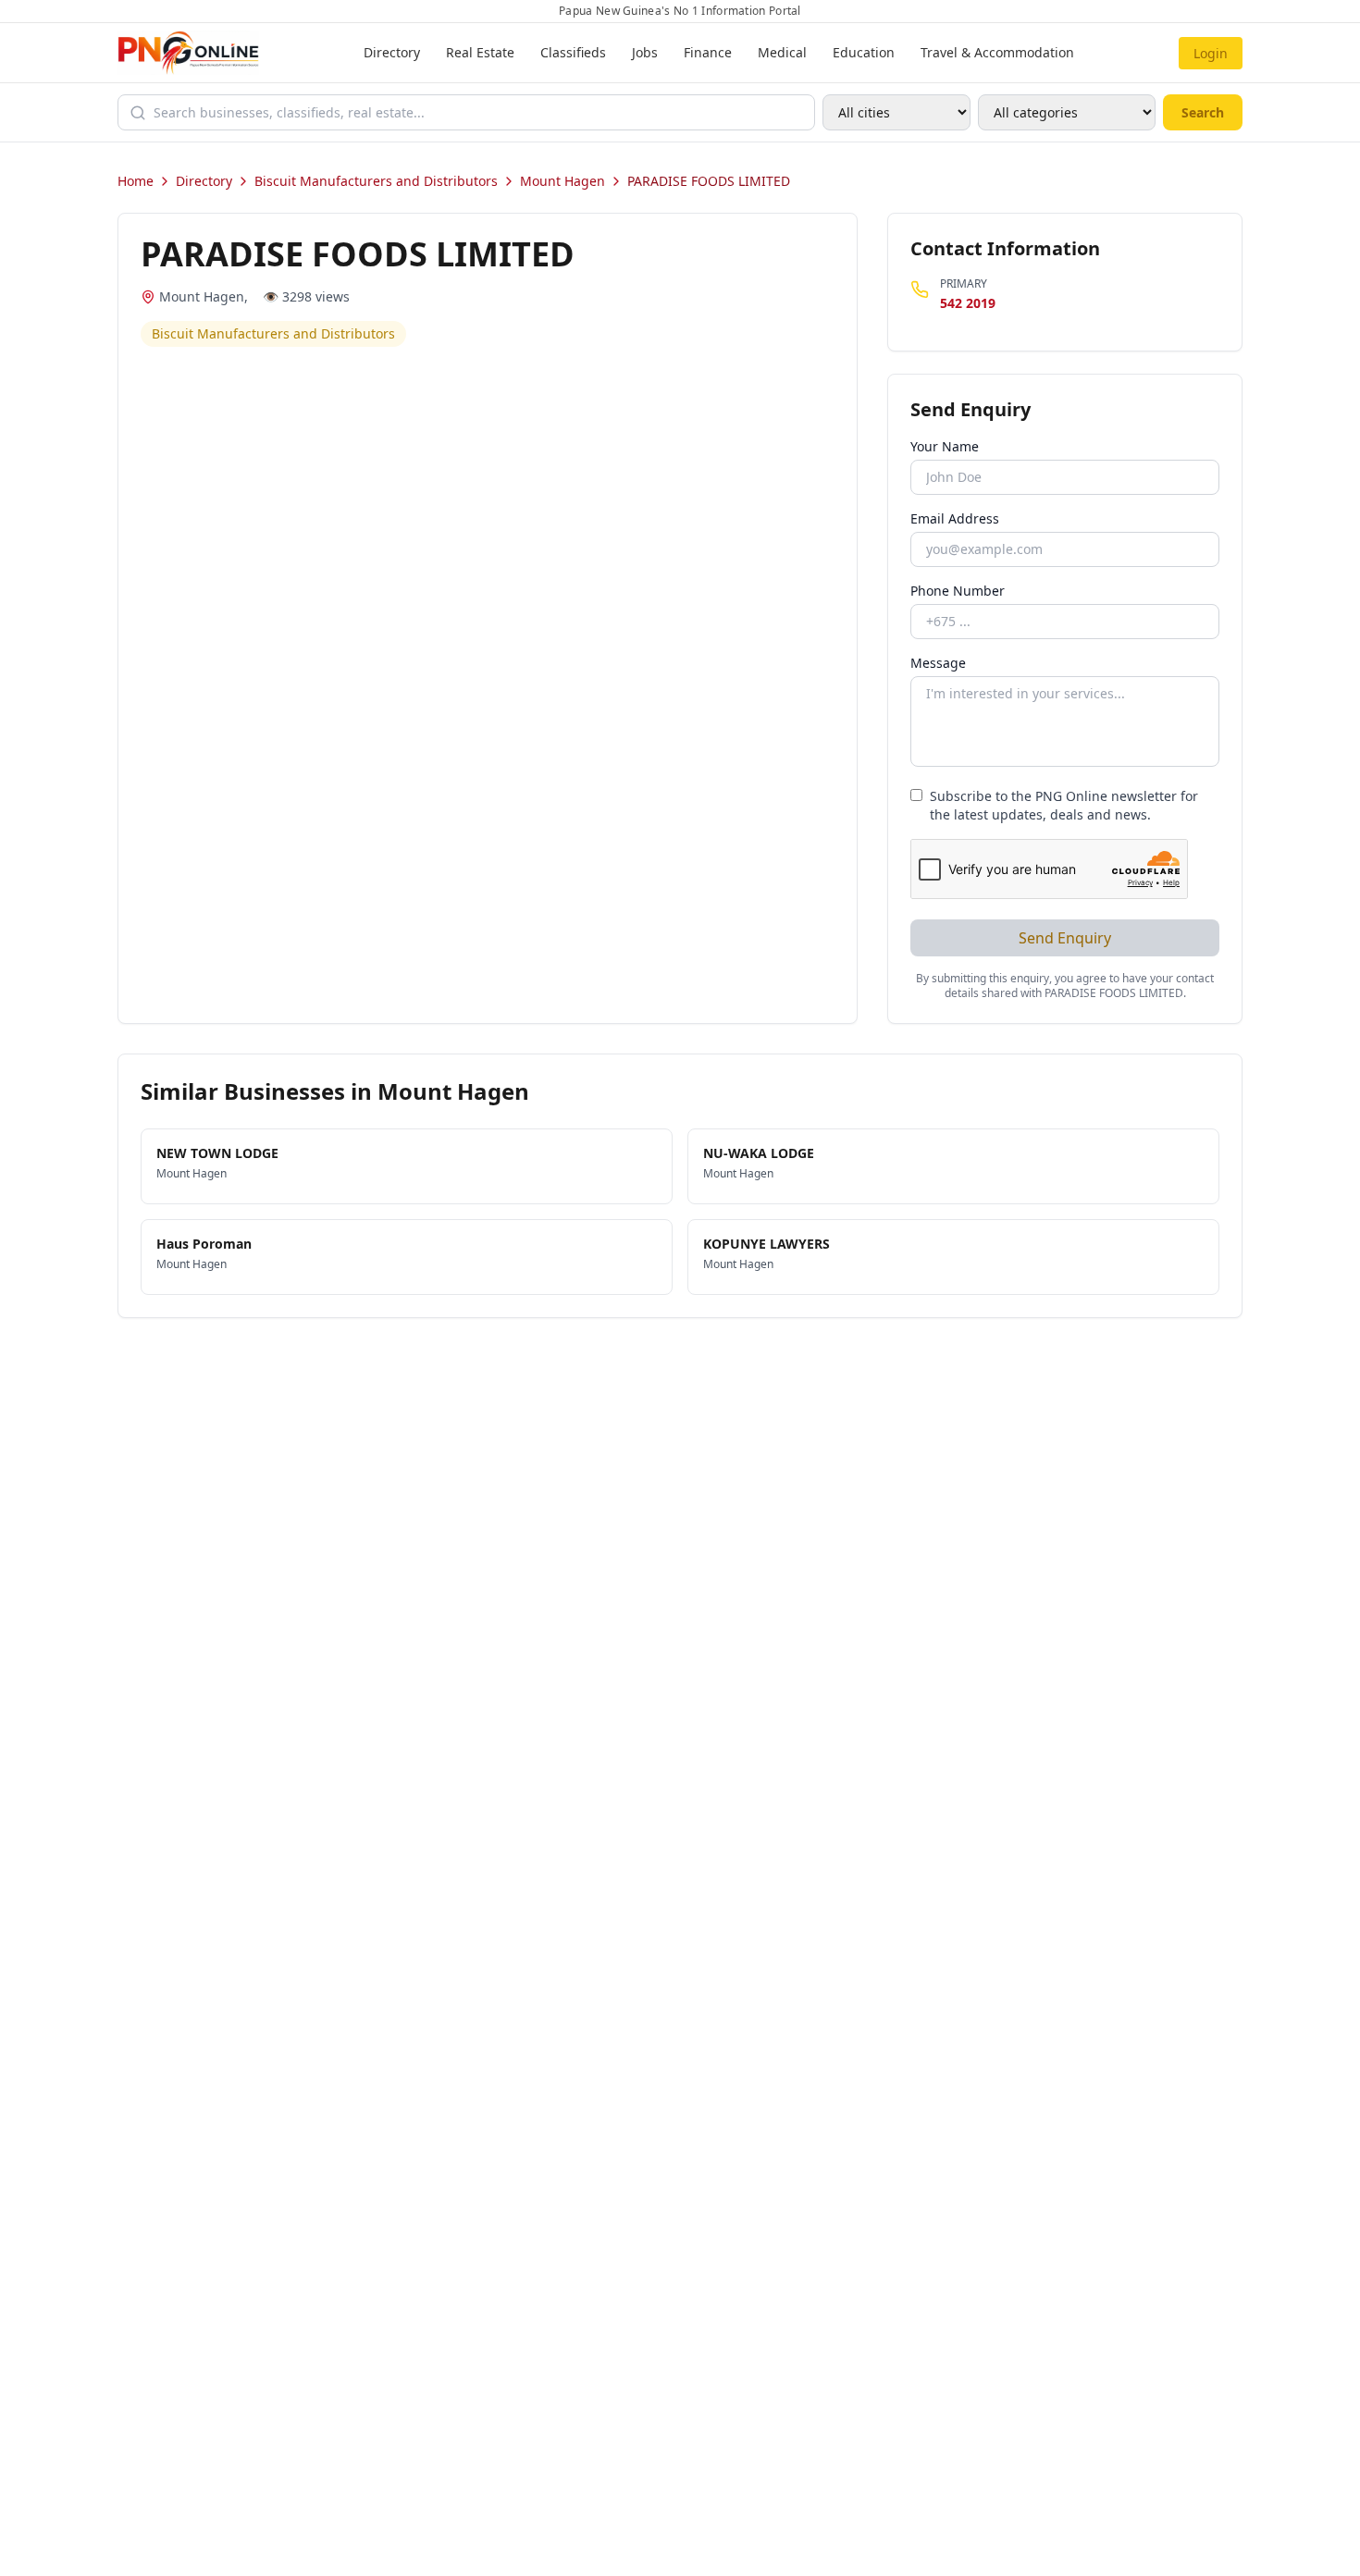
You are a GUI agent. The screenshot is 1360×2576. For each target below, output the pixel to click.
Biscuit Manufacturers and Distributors (376, 181)
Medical (782, 52)
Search (1203, 112)
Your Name (945, 446)
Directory (392, 52)
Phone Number (958, 591)
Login (1211, 53)
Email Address (955, 518)
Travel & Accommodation (997, 52)
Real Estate (480, 52)
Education (864, 52)
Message (938, 663)
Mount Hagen (563, 181)
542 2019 (968, 303)
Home (136, 181)
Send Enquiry (1065, 938)
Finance (708, 52)
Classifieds (573, 52)
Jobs (645, 52)
